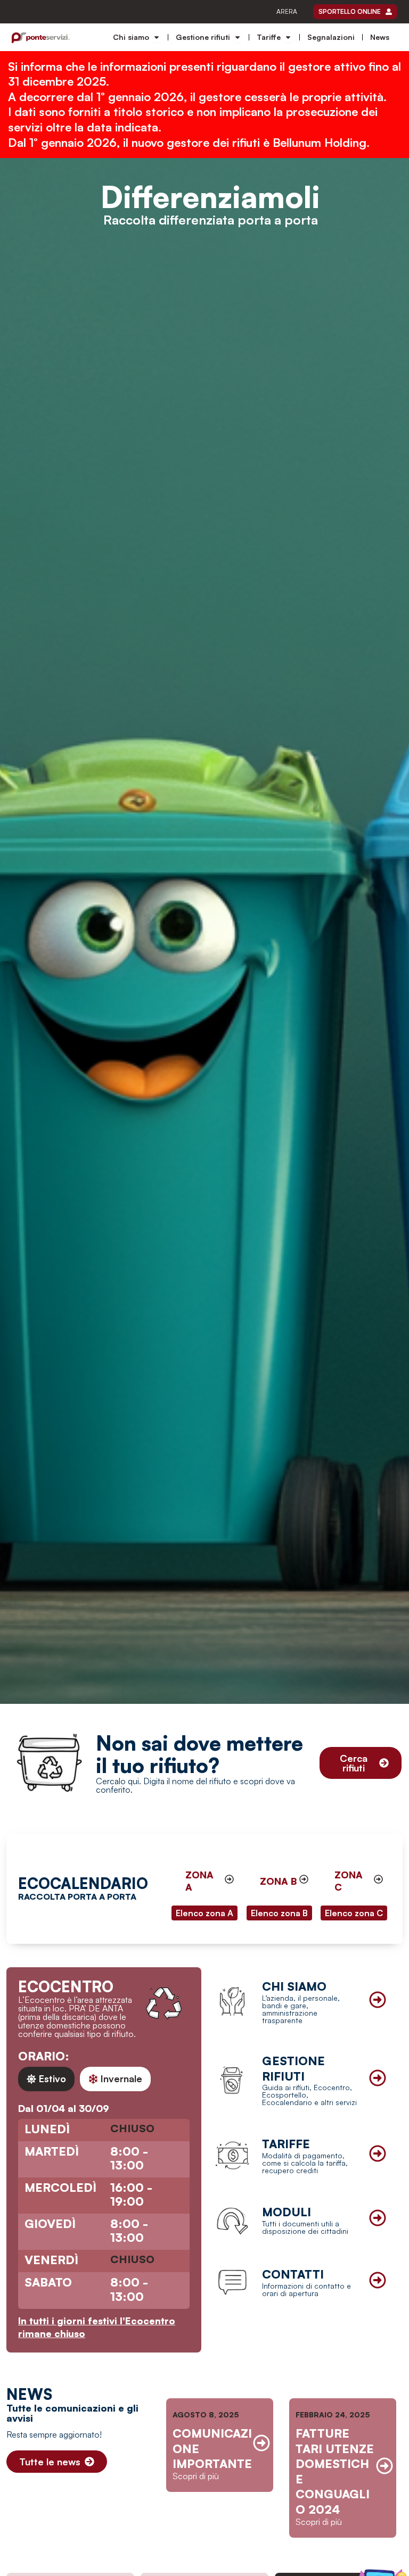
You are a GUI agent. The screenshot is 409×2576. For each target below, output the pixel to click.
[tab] (46, 2079)
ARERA (287, 11)
